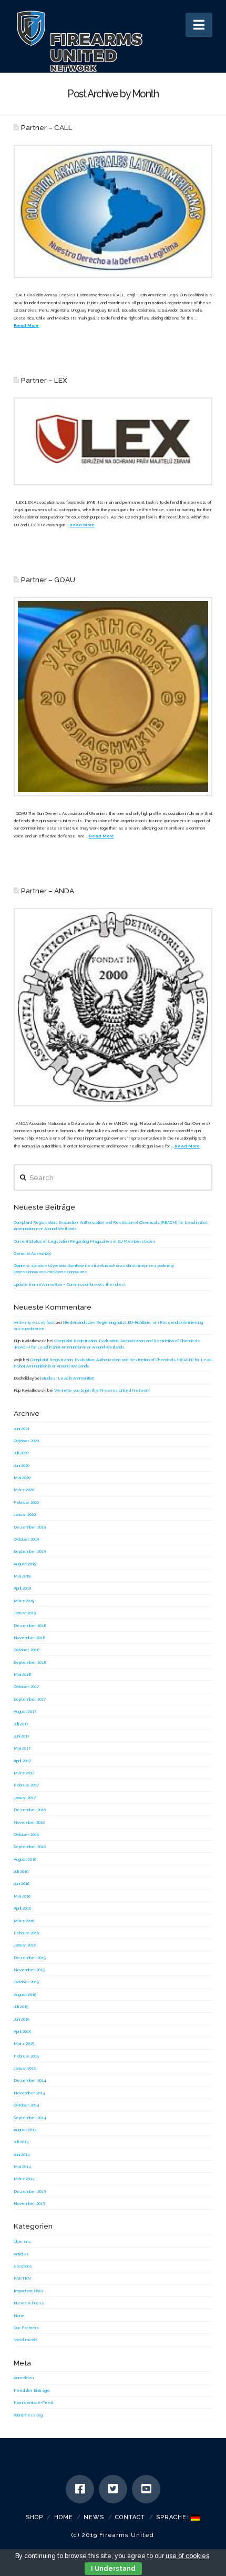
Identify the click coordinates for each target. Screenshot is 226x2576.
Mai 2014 (22, 2166)
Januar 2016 (25, 1945)
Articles (21, 2254)
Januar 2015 (25, 2068)
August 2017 (25, 1711)
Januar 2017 (25, 1798)
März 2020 (24, 1490)
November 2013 (29, 2203)
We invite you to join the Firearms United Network (102, 1390)
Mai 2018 (23, 1674)
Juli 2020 (21, 1453)
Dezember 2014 (30, 2080)
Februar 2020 (26, 1502)
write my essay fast (34, 1322)
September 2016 (30, 1846)
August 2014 (25, 2130)
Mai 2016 (22, 1896)
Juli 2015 (21, 2006)
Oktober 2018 (27, 1650)
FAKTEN (22, 2278)
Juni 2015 (22, 2019)
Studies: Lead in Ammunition (68, 1378)
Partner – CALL (47, 127)
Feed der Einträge (32, 2390)
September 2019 (30, 1551)
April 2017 (22, 1761)
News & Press (29, 2303)
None (19, 2315)
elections (23, 2266)
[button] (199, 25)
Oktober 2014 (27, 2105)
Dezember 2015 (30, 1958)
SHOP (34, 2517)
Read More (26, 325)
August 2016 (25, 1859)
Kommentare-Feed (33, 2402)
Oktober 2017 (26, 1686)
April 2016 (22, 1908)
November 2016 (29, 1822)
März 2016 (24, 1921)
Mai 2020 (22, 1477)
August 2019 (25, 1564)
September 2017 (30, 1699)
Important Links (29, 2291)
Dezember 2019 (30, 1527)
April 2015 (22, 2031)
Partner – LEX (44, 380)
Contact (130, 2517)
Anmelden (24, 2378)
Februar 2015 (26, 2056)
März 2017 (24, 1773)
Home (64, 2517)
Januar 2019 (25, 1613)
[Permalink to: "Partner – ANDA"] (113, 1007)
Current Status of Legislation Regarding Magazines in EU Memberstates (85, 1241)
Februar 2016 (26, 1933)
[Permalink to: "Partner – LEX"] (113, 441)
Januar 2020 (25, 1514)
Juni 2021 (22, 1429)
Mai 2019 (22, 1576)
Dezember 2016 (30, 1810)
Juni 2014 (22, 2154)
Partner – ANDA (48, 891)
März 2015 (24, 2043)
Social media (25, 2340)
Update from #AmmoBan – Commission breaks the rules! (70, 1284)
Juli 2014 (21, 2142)
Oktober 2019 (26, 1539)
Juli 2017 (21, 1724)
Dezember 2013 (30, 2191)
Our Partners (27, 2328)
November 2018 (30, 1638)
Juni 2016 (22, 1883)
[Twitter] (113, 2489)
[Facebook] (80, 2489)
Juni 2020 (22, 1465)
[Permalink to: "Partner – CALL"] (113, 211)
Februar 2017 (26, 1785)
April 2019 (22, 1588)
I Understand (113, 2569)
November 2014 (29, 2093)
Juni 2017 (22, 1736)
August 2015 (25, 1994)
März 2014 (24, 2179)
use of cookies (187, 2556)
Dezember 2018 (30, 1625)
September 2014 (30, 2118)
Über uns (22, 2241)
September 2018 (30, 1662)
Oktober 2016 (26, 1834)
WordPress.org (28, 2415)
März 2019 (24, 1601)
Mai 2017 (22, 1748)
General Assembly (32, 1253)
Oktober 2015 (26, 1982)
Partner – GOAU (48, 580)
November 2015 (29, 1970)
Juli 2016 (21, 1871)
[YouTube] (146, 2489)
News (94, 2517)
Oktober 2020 (26, 1441)
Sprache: (173, 2517)
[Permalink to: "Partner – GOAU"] (113, 696)
